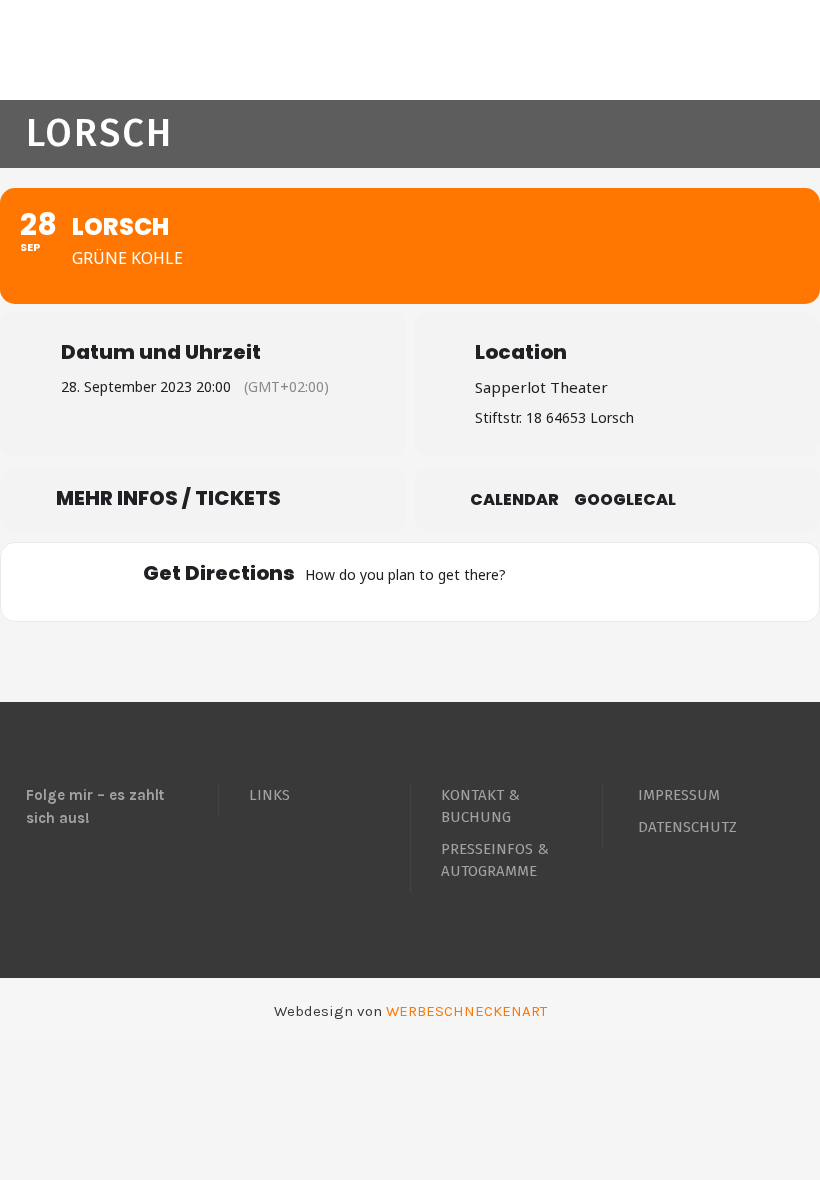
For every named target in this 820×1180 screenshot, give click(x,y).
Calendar (514, 500)
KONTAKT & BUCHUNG (480, 806)
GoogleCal (625, 500)
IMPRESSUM (679, 795)
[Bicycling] (689, 582)
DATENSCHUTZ (687, 827)
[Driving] (572, 582)
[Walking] (650, 582)
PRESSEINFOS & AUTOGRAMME (495, 860)
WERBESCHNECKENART (466, 1011)
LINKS (269, 795)
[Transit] (611, 582)
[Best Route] (533, 582)
